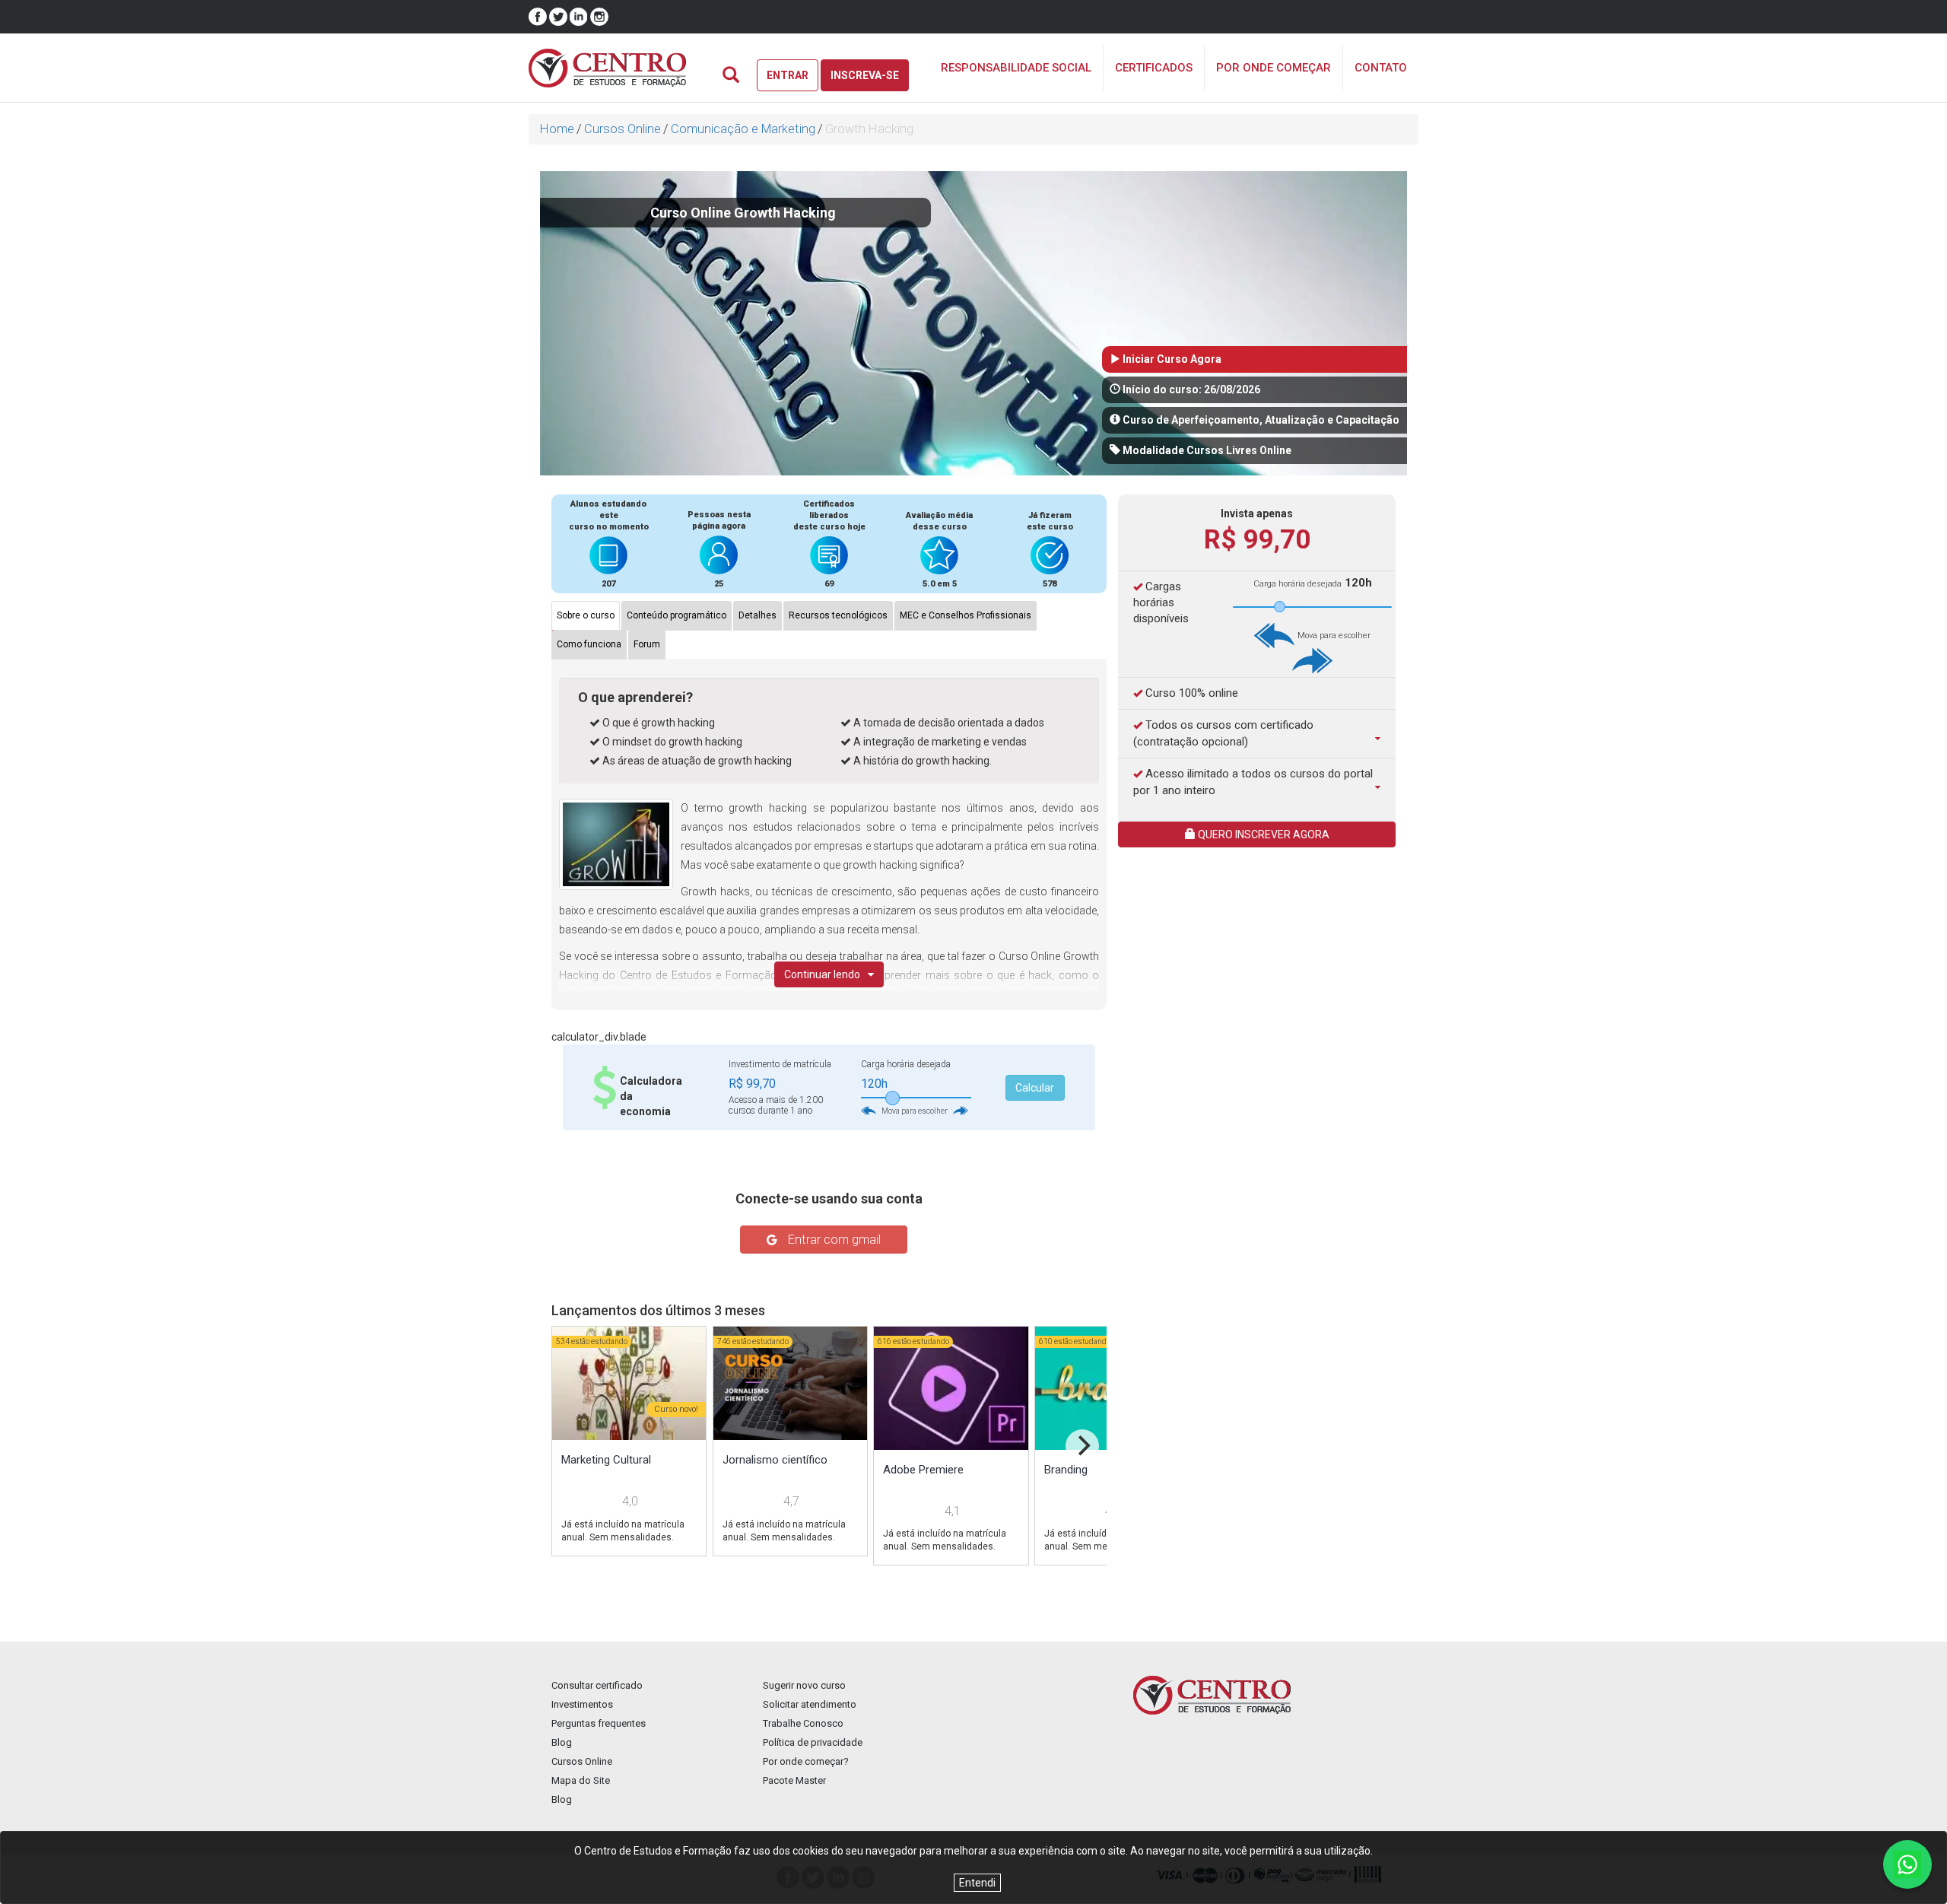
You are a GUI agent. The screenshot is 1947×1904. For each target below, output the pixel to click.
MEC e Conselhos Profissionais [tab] (966, 615)
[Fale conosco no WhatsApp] (1907, 1864)
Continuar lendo (822, 974)
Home (557, 129)
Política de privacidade (813, 1742)
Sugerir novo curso (804, 1685)
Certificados (1154, 68)
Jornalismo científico (775, 1460)
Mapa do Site (581, 1780)
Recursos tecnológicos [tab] (838, 615)
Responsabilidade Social (1016, 68)
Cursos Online (623, 129)
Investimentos (582, 1704)
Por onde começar (1274, 68)
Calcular (1035, 1088)
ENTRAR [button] (788, 75)
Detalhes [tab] (758, 615)
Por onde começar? (806, 1761)
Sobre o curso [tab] (586, 615)
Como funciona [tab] (589, 644)
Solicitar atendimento (810, 1704)
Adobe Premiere (923, 1470)
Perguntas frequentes (599, 1723)
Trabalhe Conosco (803, 1723)
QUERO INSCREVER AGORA (1263, 834)
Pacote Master (794, 1780)
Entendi (977, 1883)
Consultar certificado (597, 1685)
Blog (562, 1742)
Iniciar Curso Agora (1171, 359)
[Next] (1082, 1446)
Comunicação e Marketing (743, 129)
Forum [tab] (647, 644)
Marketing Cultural (606, 1460)
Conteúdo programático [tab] (677, 615)
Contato (1381, 68)
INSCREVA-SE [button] (865, 75)
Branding (1066, 1470)
